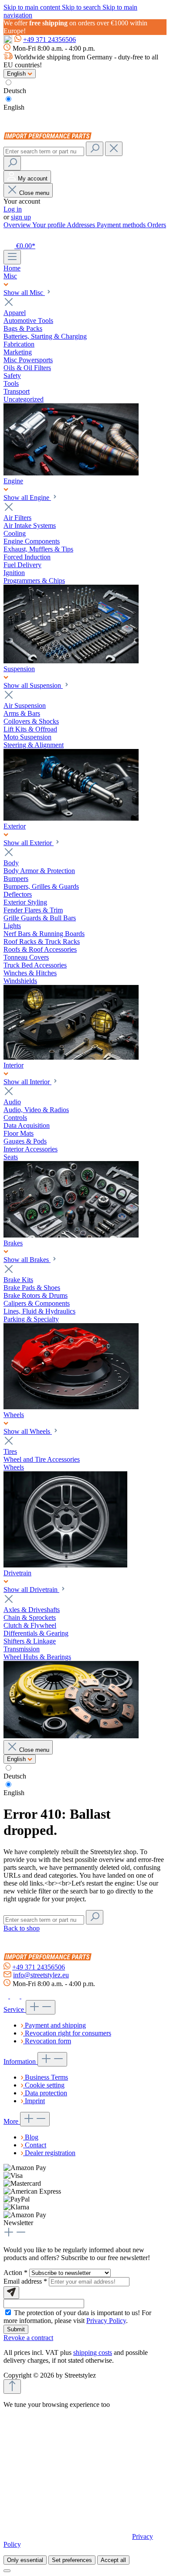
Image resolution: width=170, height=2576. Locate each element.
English (14, 107)
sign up (21, 217)
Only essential (25, 2560)
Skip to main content (33, 7)
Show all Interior (27, 1082)
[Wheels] (65, 1565)
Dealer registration (50, 2153)
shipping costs (93, 2352)
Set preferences (72, 2560)
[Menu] (12, 257)
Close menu (34, 193)
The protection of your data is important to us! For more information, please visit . (77, 2317)
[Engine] (71, 661)
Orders (157, 225)
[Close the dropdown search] (114, 149)
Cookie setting (45, 2085)
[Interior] (71, 1235)
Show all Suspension (33, 685)
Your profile (49, 225)
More (12, 2121)
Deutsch (15, 91)
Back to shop (22, 1928)
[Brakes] (71, 1407)
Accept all (113, 2560)
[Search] (95, 149)
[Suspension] (71, 818)
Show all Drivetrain (31, 1590)
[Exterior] (71, 1057)
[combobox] (44, 151)
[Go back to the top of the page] (12, 2387)
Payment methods (122, 225)
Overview (18, 225)
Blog (32, 2137)
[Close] (7, 2571)
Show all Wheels (28, 1431)
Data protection (46, 2093)
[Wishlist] (8, 235)
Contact (36, 2145)
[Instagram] (16, 1996)
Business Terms (46, 2077)
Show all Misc (24, 293)
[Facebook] (7, 1996)
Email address (25, 2281)
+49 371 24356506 (49, 40)
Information (20, 2061)
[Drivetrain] (71, 1736)
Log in (13, 209)
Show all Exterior (29, 843)
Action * (16, 2273)
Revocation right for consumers (68, 2033)
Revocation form (48, 2041)
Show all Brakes (27, 1260)
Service (15, 2009)
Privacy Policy (106, 2321)
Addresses (82, 225)
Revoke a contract (28, 2338)
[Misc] (71, 473)
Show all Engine (27, 498)
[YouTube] (26, 1996)
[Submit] (11, 2293)
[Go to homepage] (49, 137)
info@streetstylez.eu (41, 1975)
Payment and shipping (55, 2025)
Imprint (35, 2101)
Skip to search (82, 7)
